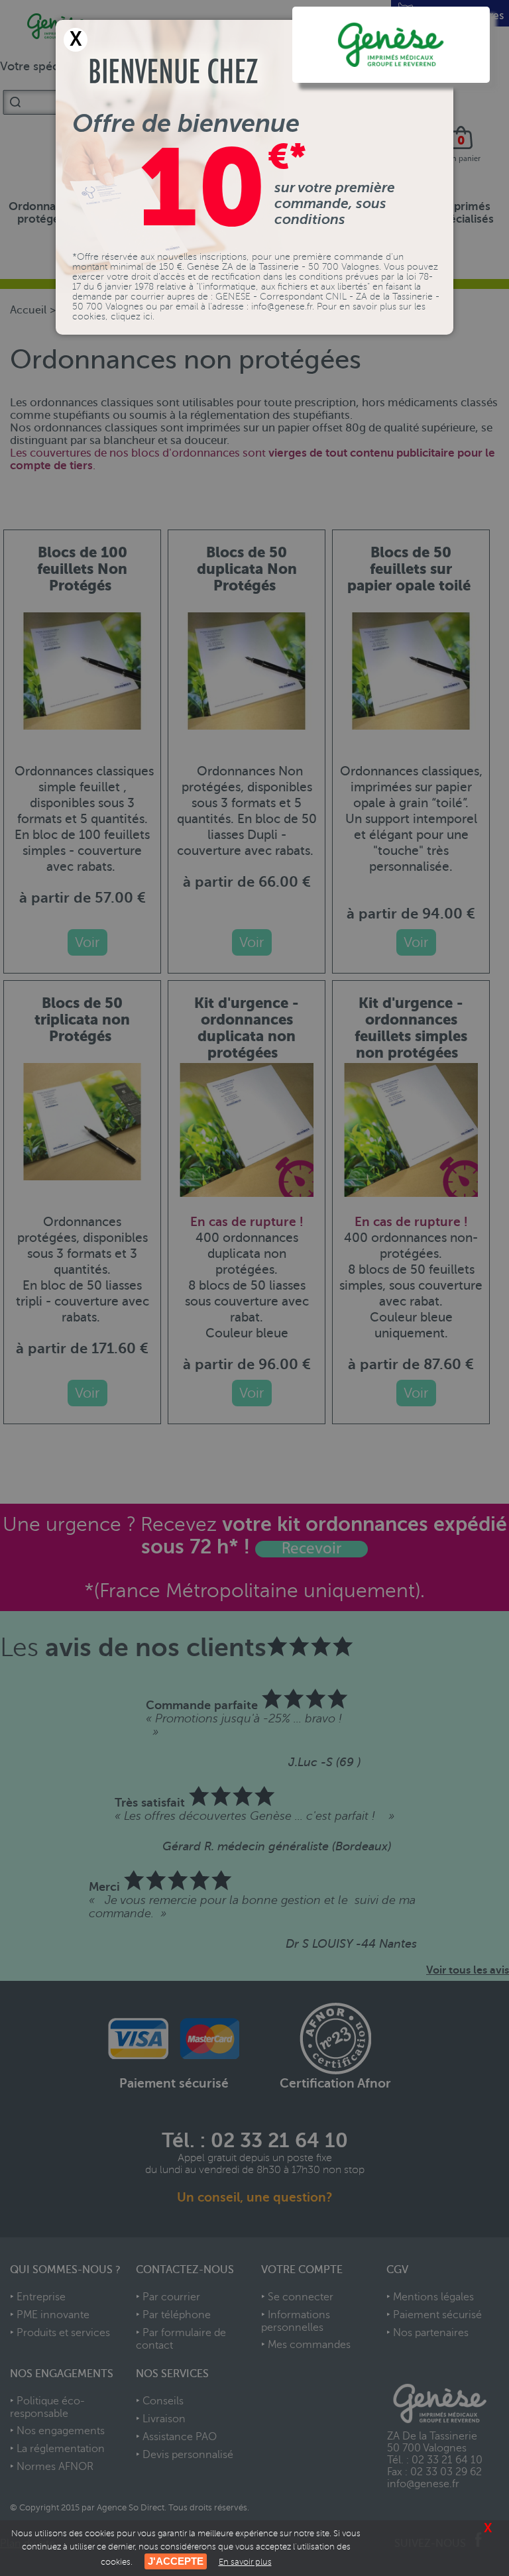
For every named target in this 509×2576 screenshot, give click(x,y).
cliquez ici (132, 316)
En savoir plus (245, 2562)
